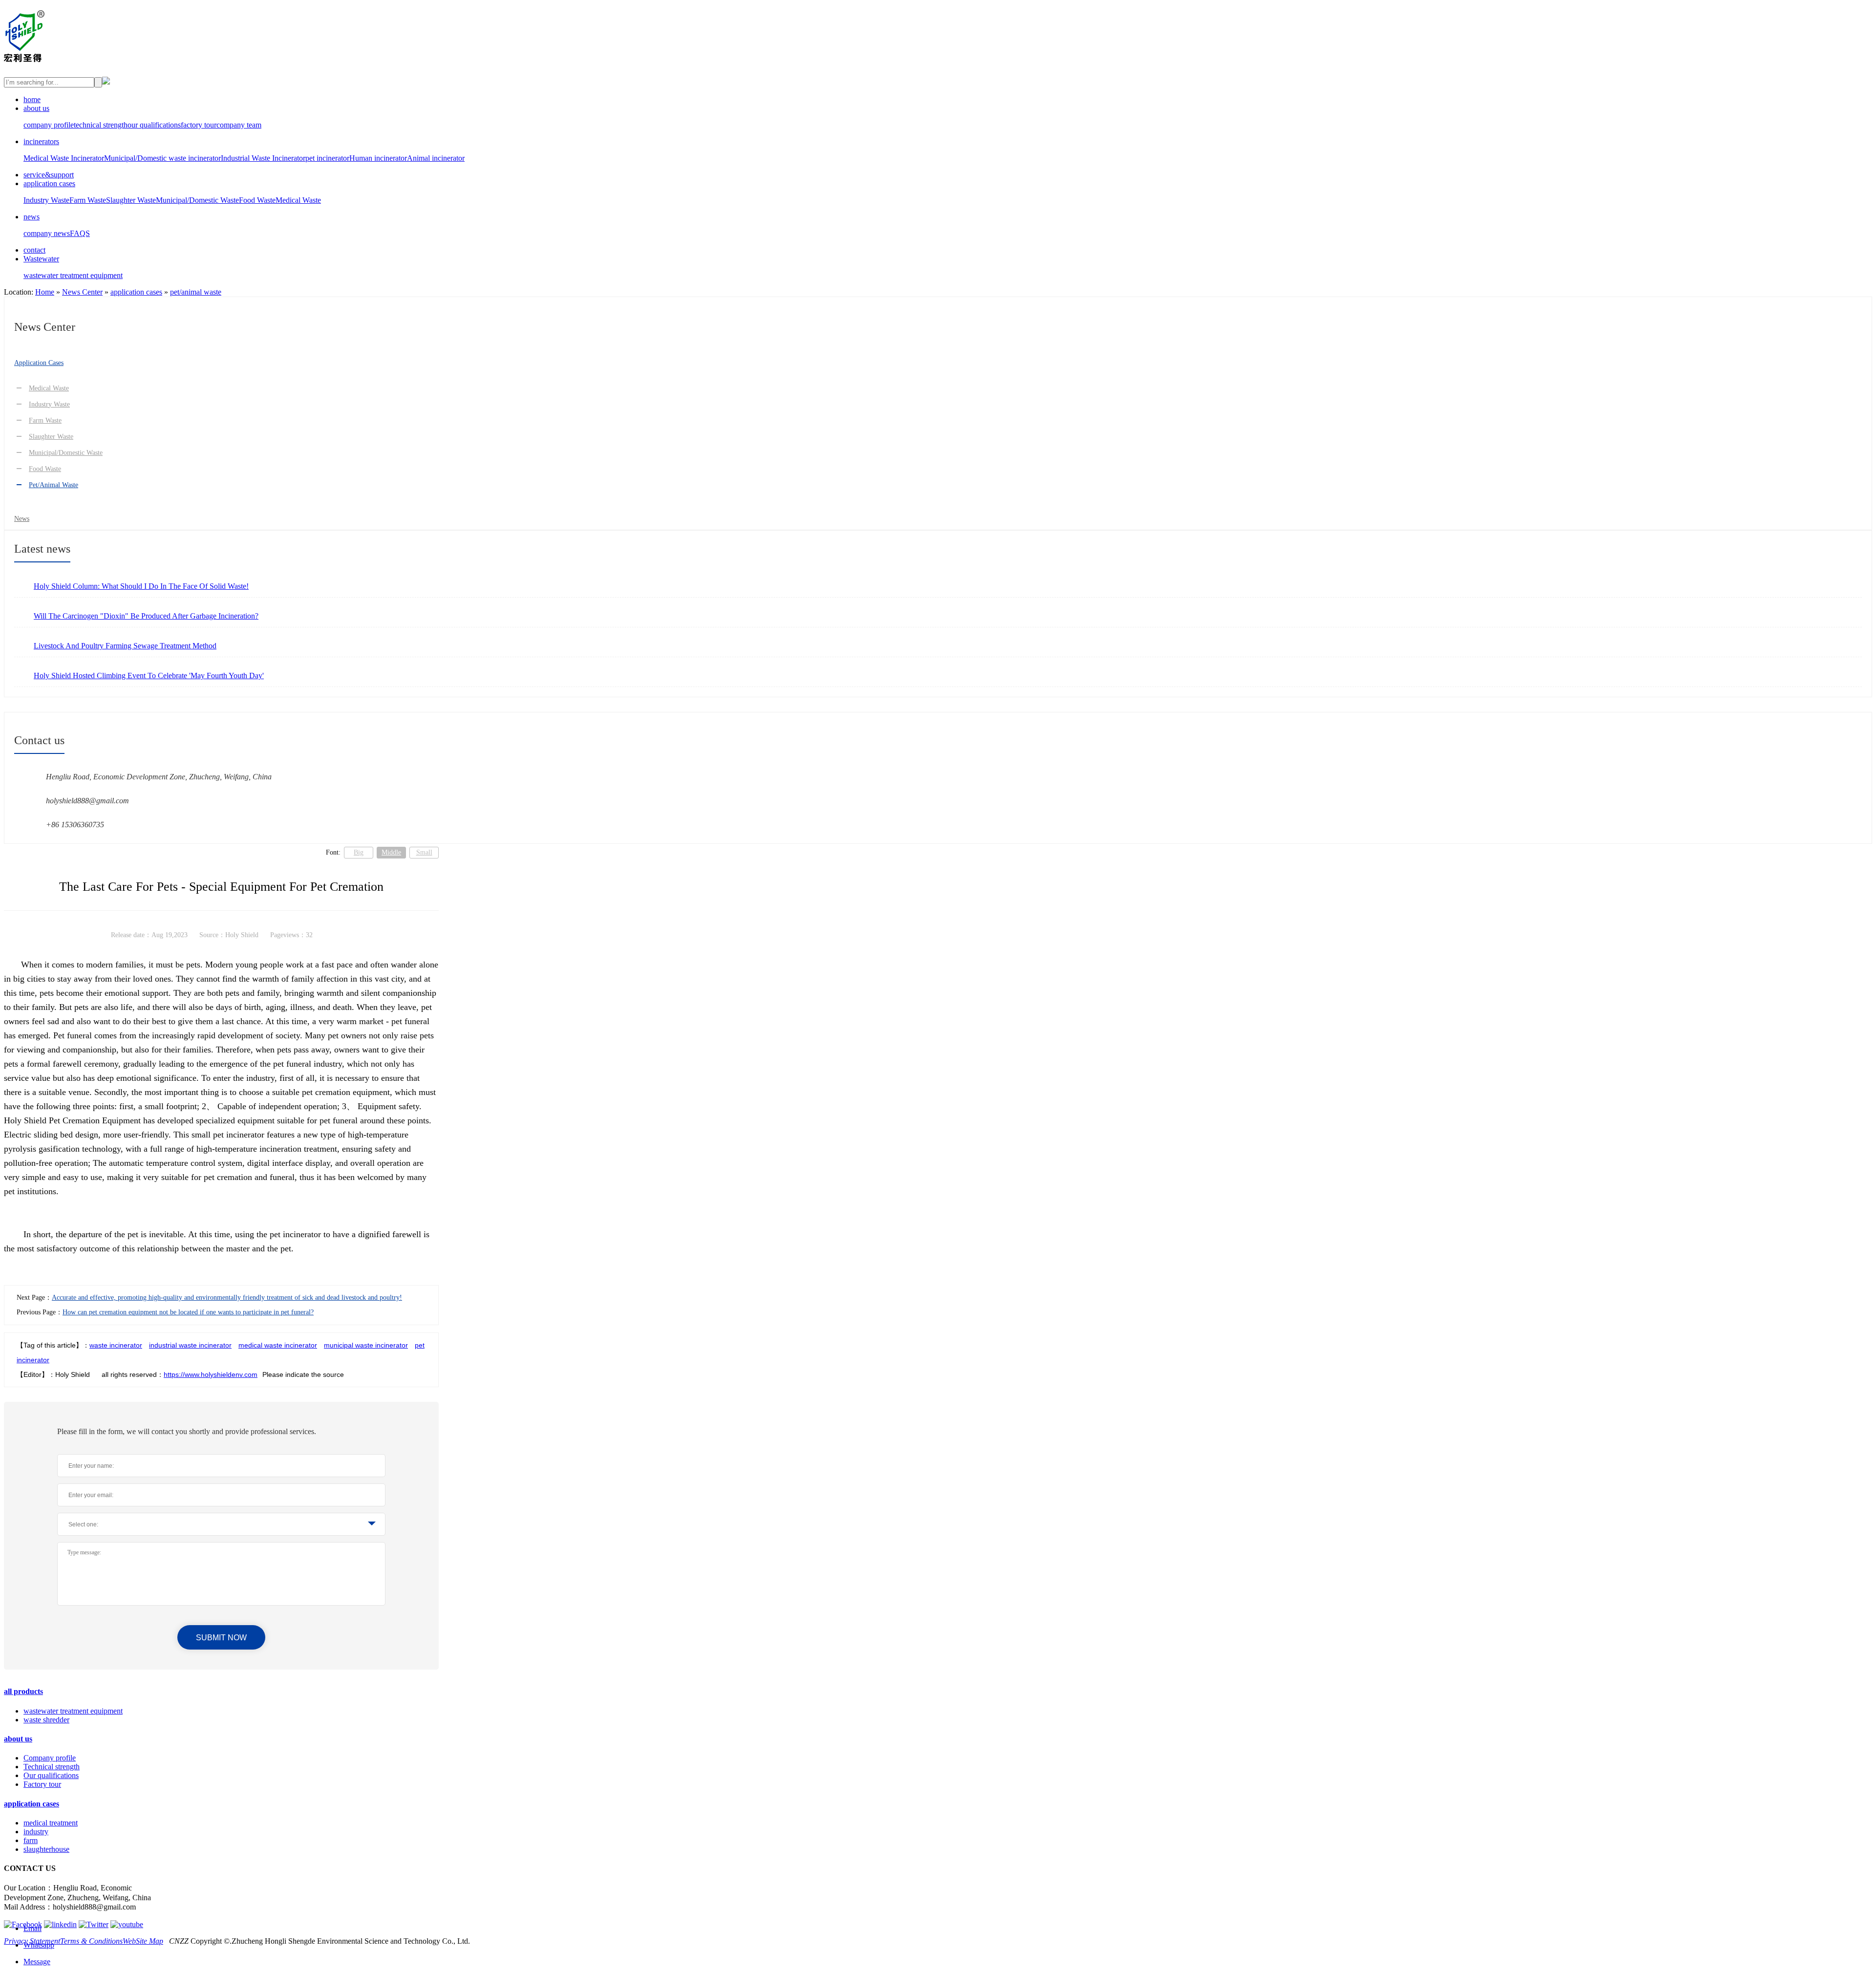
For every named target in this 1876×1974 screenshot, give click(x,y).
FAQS (80, 233)
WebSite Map (143, 1941)
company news (47, 233)
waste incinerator (116, 1345)
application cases (49, 183)
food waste (45, 469)
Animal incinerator (436, 158)
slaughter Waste (51, 437)
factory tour (199, 125)
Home (45, 292)
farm (31, 1840)
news (32, 217)
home (32, 99)
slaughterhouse (46, 1849)
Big (359, 852)
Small (424, 852)
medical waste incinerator (278, 1345)
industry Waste (49, 404)
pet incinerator (327, 158)
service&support (49, 175)
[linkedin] (60, 1924)
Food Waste (257, 200)
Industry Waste (46, 200)
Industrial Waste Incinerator (263, 158)
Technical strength (52, 1767)
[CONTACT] (106, 82)
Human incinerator (378, 158)
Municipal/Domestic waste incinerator (162, 158)
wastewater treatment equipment (73, 275)
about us (36, 108)
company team (239, 125)
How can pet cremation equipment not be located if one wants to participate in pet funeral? (188, 1312)
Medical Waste (298, 200)
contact (34, 250)
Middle (391, 852)
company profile (49, 125)
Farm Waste (88, 200)
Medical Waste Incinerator (64, 158)
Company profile (50, 1758)
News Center (82, 292)
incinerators (41, 141)
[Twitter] (94, 1924)
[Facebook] (23, 1924)
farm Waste (45, 420)
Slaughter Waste (131, 200)
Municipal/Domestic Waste (197, 200)
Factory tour (42, 1784)
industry (36, 1832)
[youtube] (127, 1924)
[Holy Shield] (24, 57)
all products (23, 1691)
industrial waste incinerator (190, 1345)
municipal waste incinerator (366, 1345)
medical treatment (51, 1823)
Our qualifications (51, 1775)
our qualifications (154, 125)
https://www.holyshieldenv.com (211, 1374)
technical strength (101, 125)
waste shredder (46, 1720)
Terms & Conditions (91, 1941)
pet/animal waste (196, 292)
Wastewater (41, 259)
